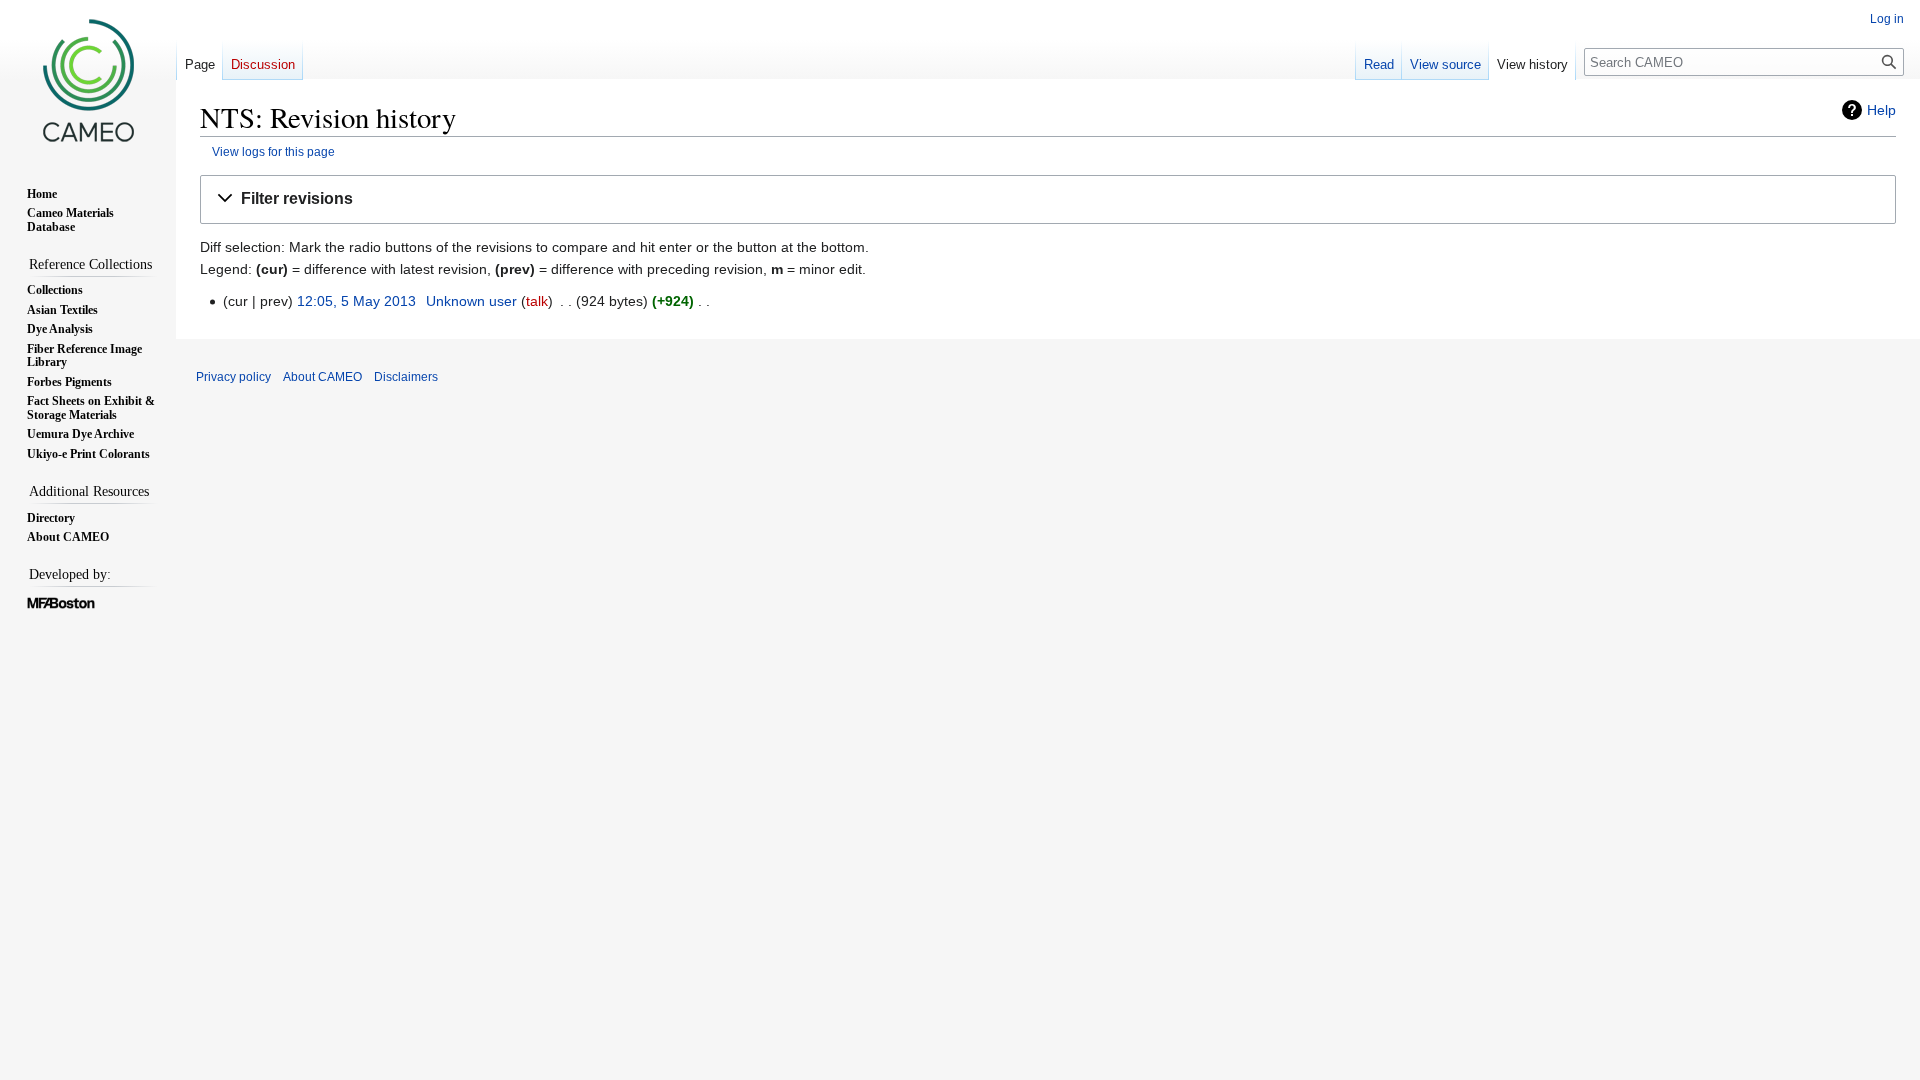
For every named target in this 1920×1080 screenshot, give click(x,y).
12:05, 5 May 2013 (356, 301)
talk (537, 301)
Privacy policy (233, 377)
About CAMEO (322, 377)
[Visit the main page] (88, 80)
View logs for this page (273, 151)
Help (1881, 110)
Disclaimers (406, 377)
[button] (1048, 199)
